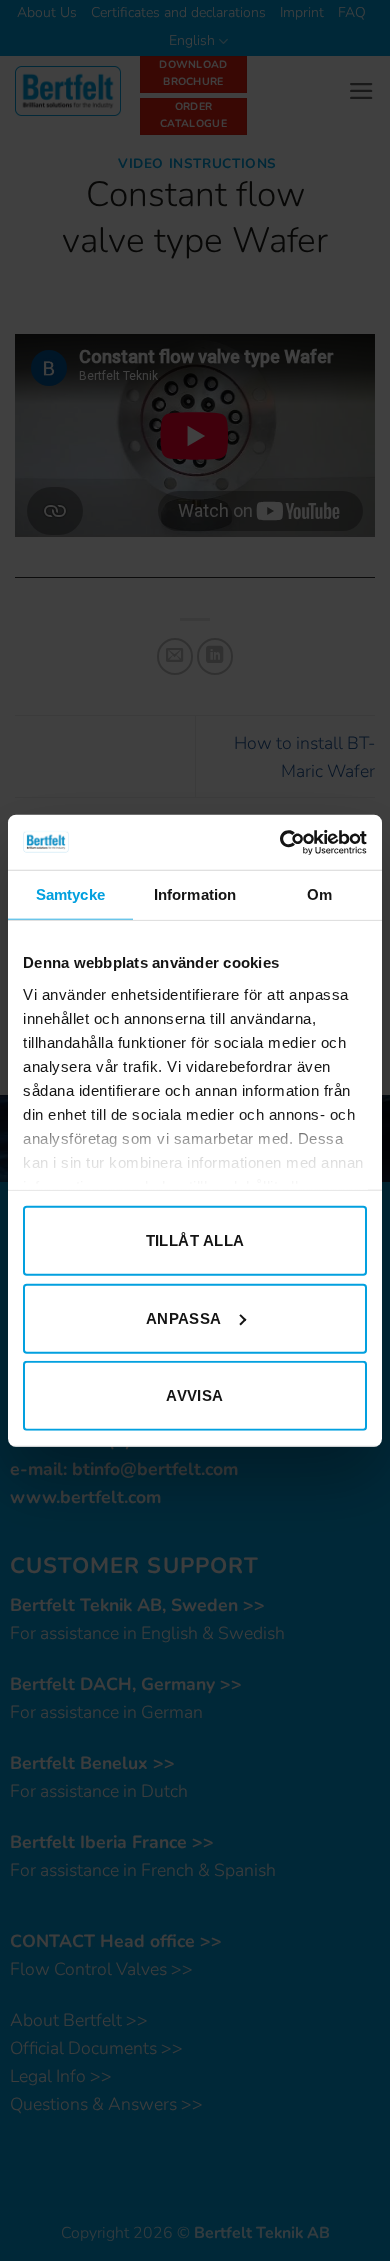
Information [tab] (195, 894)
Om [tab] (319, 894)
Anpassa (184, 1317)
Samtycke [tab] (70, 894)
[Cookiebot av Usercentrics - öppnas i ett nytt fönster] (280, 842)
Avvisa (195, 1395)
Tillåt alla (195, 1240)
